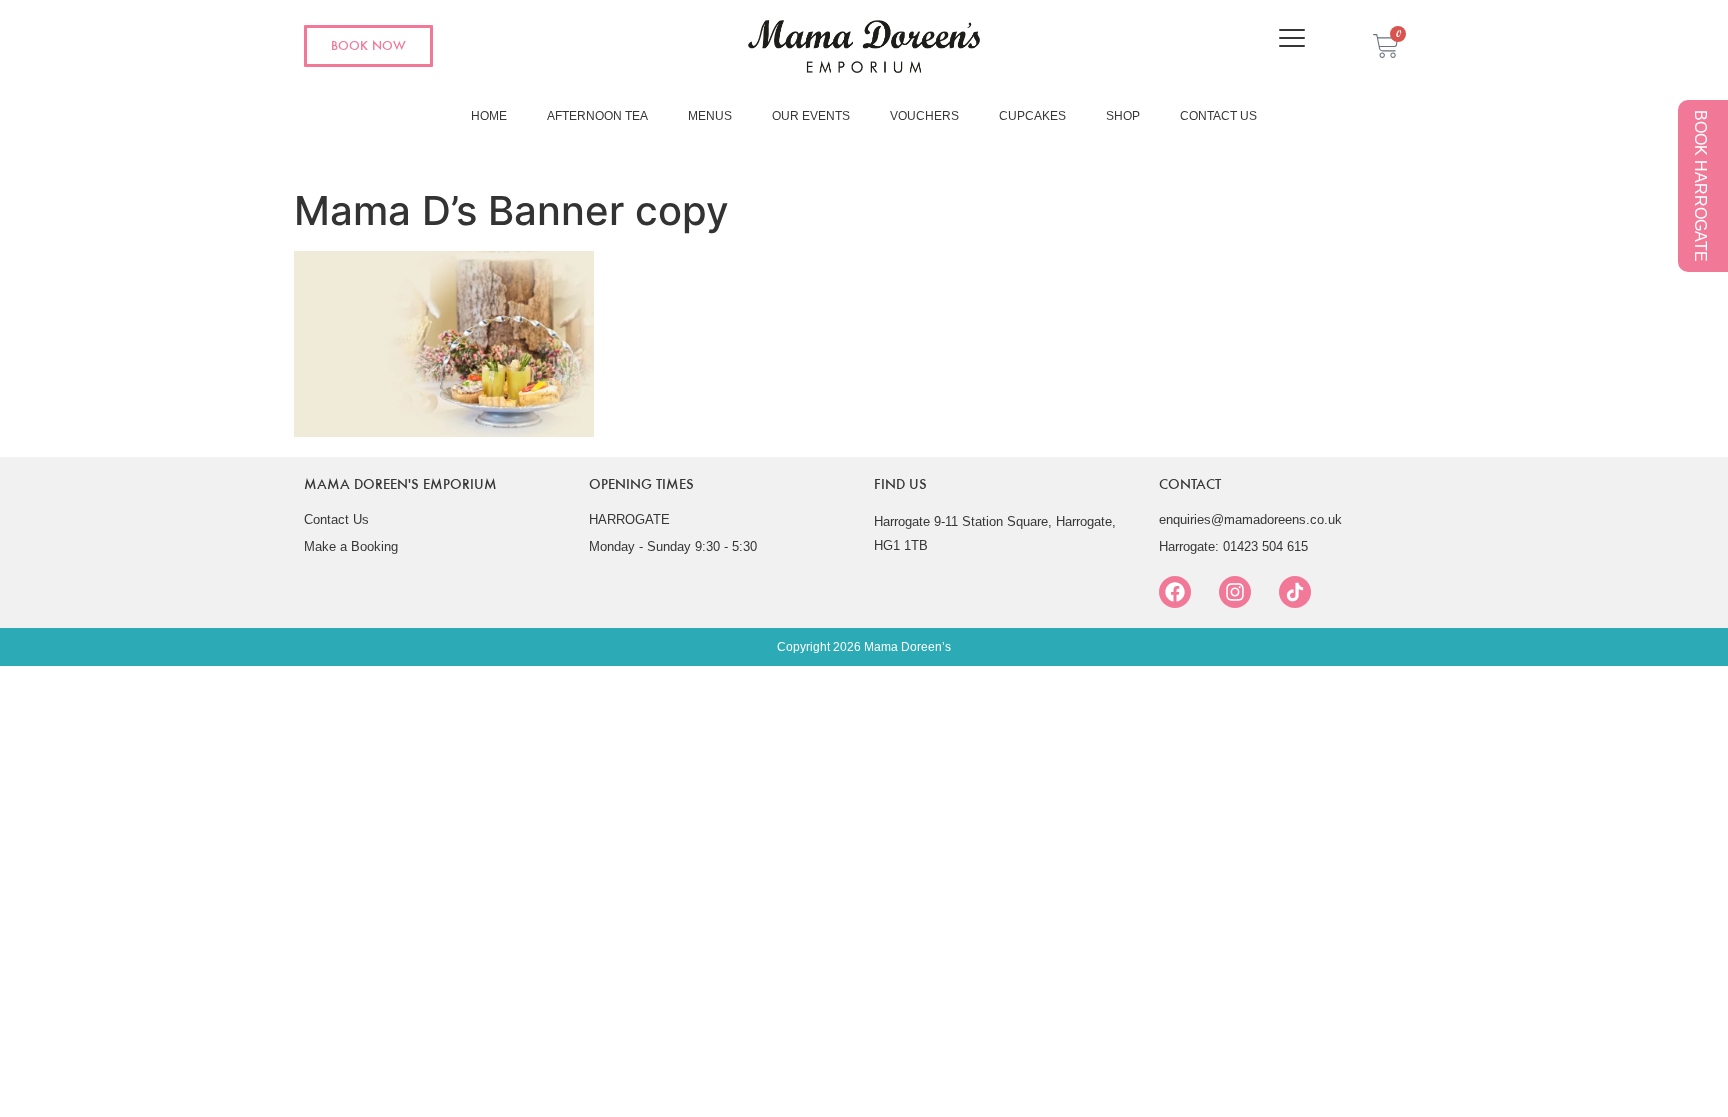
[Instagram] (1235, 592)
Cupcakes (1032, 116)
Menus (710, 116)
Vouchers (924, 116)
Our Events (811, 116)
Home (489, 116)
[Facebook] (1175, 592)
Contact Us (1218, 116)
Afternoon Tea (597, 116)
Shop (1123, 116)
